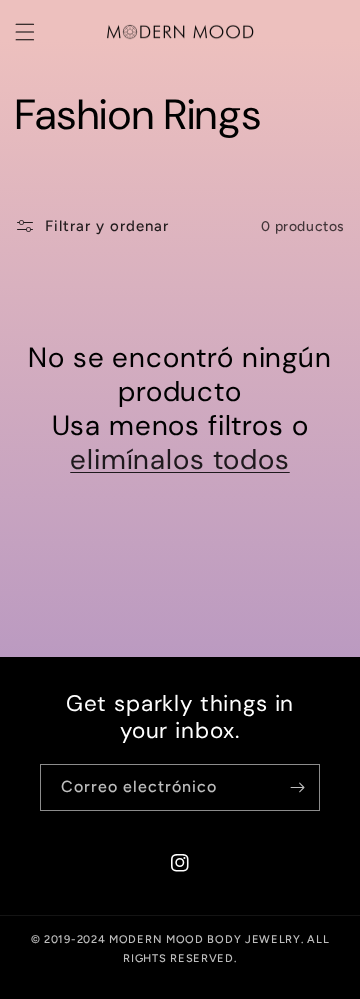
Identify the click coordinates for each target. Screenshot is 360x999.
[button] (25, 32)
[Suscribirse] (297, 787)
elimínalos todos (179, 460)
